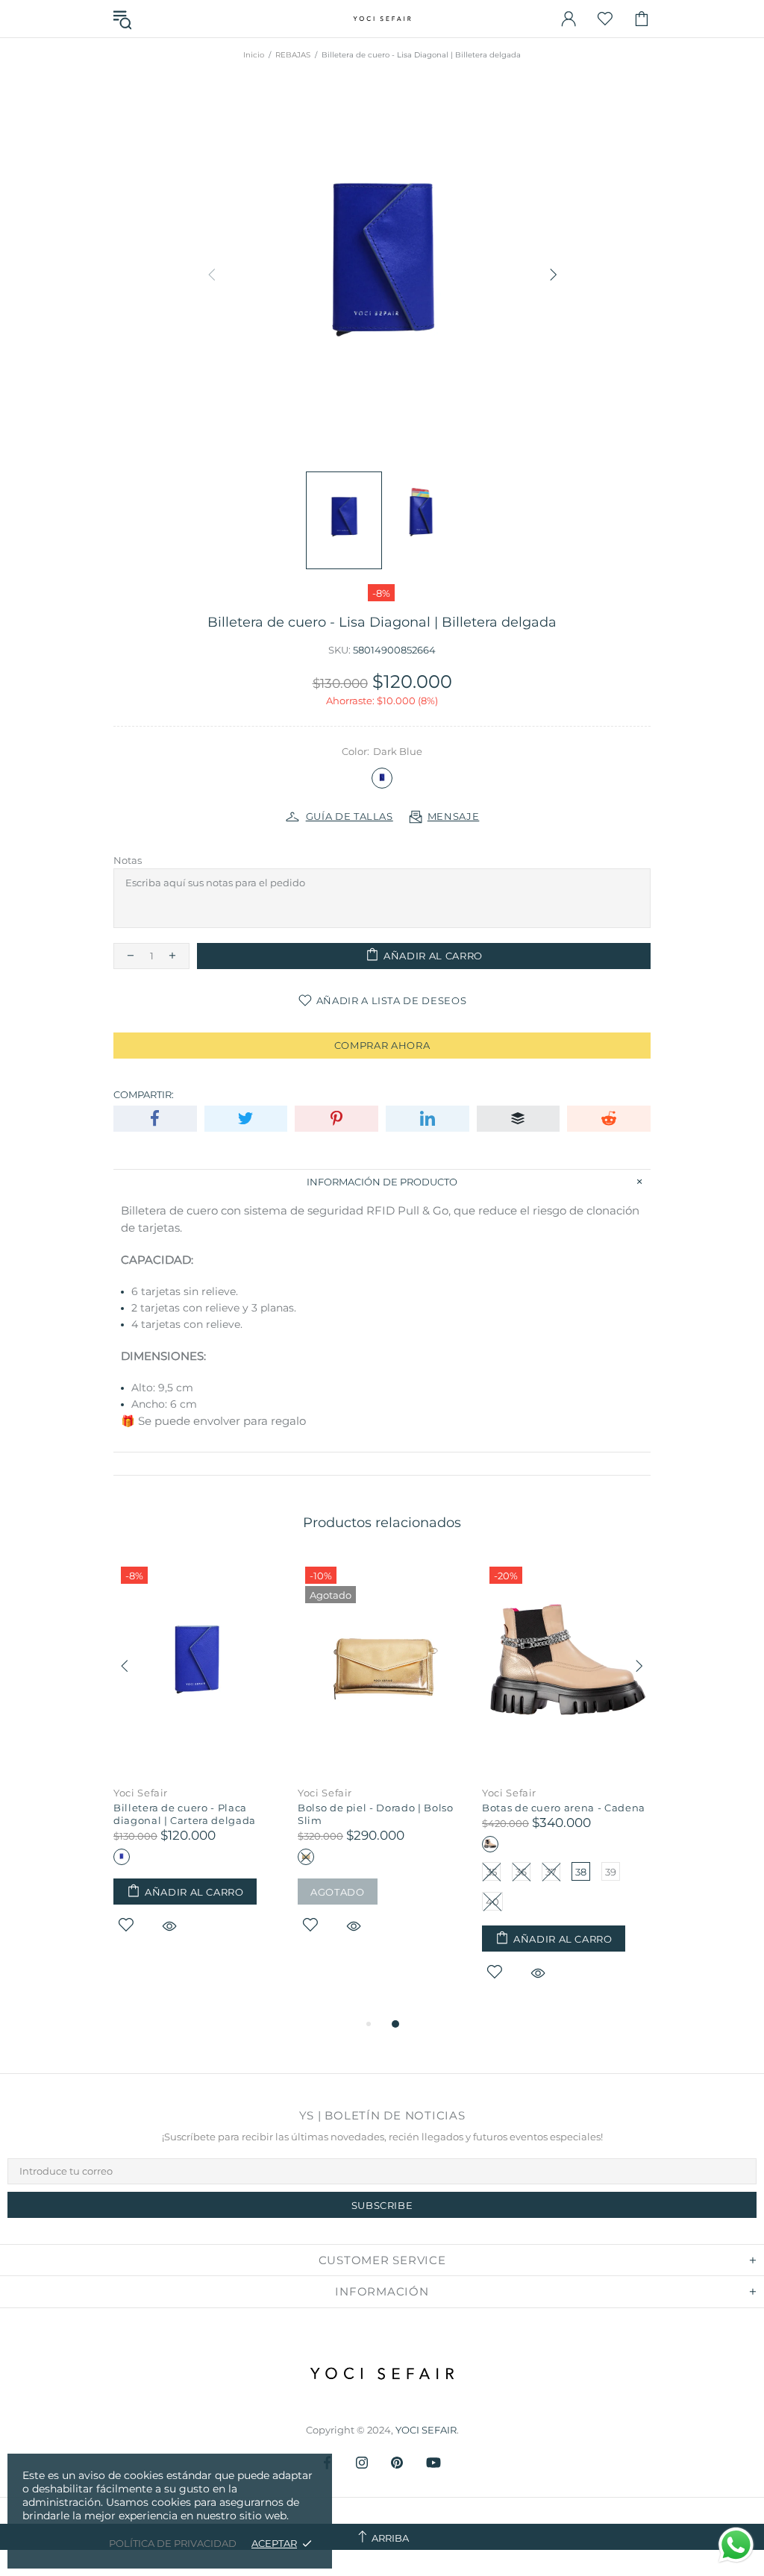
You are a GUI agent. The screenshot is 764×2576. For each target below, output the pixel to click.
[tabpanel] (198, 1764)
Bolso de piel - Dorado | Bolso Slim (376, 1814)
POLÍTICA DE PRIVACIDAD (173, 2543)
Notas (128, 860)
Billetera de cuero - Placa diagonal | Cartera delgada (185, 1814)
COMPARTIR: (144, 1094)
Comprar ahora (382, 1045)
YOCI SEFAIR (382, 19)
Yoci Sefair (141, 1793)
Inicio (254, 55)
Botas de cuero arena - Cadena (564, 1808)
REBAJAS (293, 55)
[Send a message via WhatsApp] (736, 2545)
